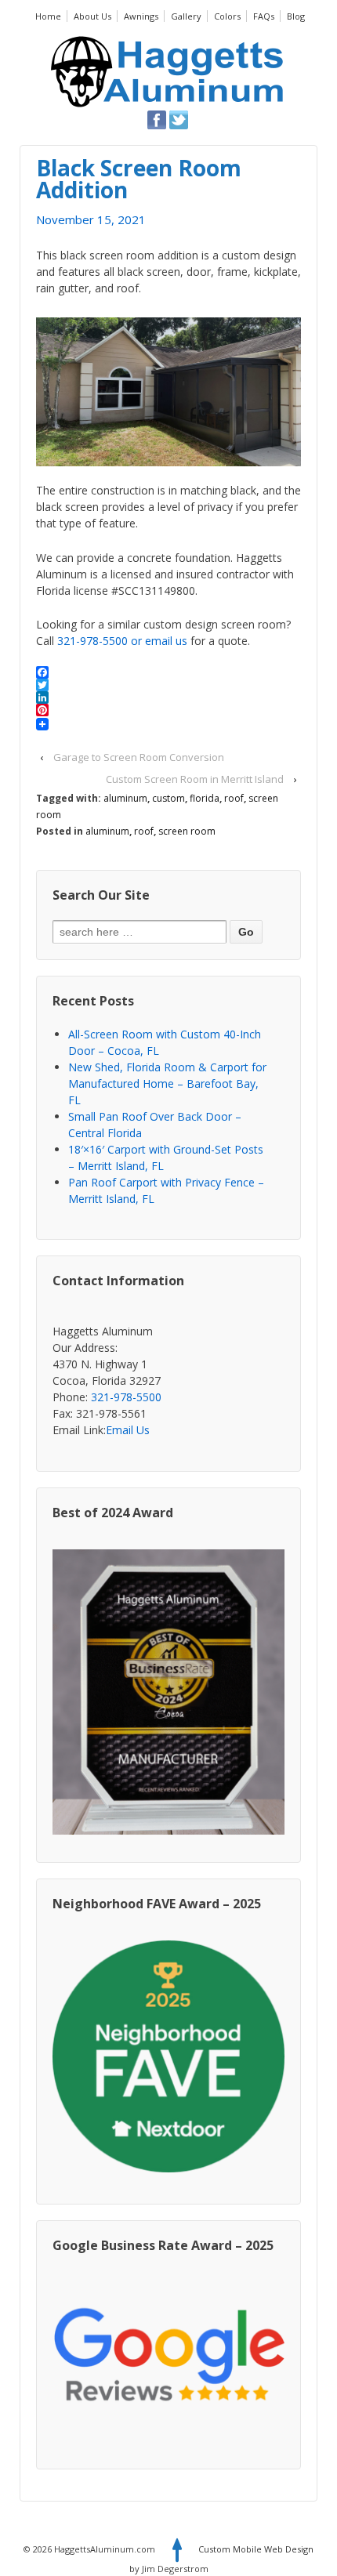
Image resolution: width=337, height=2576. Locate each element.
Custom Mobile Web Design (256, 2549)
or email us (159, 641)
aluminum (125, 798)
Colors (227, 16)
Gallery (186, 16)
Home (48, 16)
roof (234, 798)
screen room (187, 831)
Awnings (141, 16)
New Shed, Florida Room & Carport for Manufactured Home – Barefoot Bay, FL (167, 1083)
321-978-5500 (92, 641)
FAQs (264, 16)
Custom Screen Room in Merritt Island (195, 779)
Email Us (128, 1430)
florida (205, 798)
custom (168, 798)
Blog (296, 16)
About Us (92, 16)
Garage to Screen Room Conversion (139, 757)
